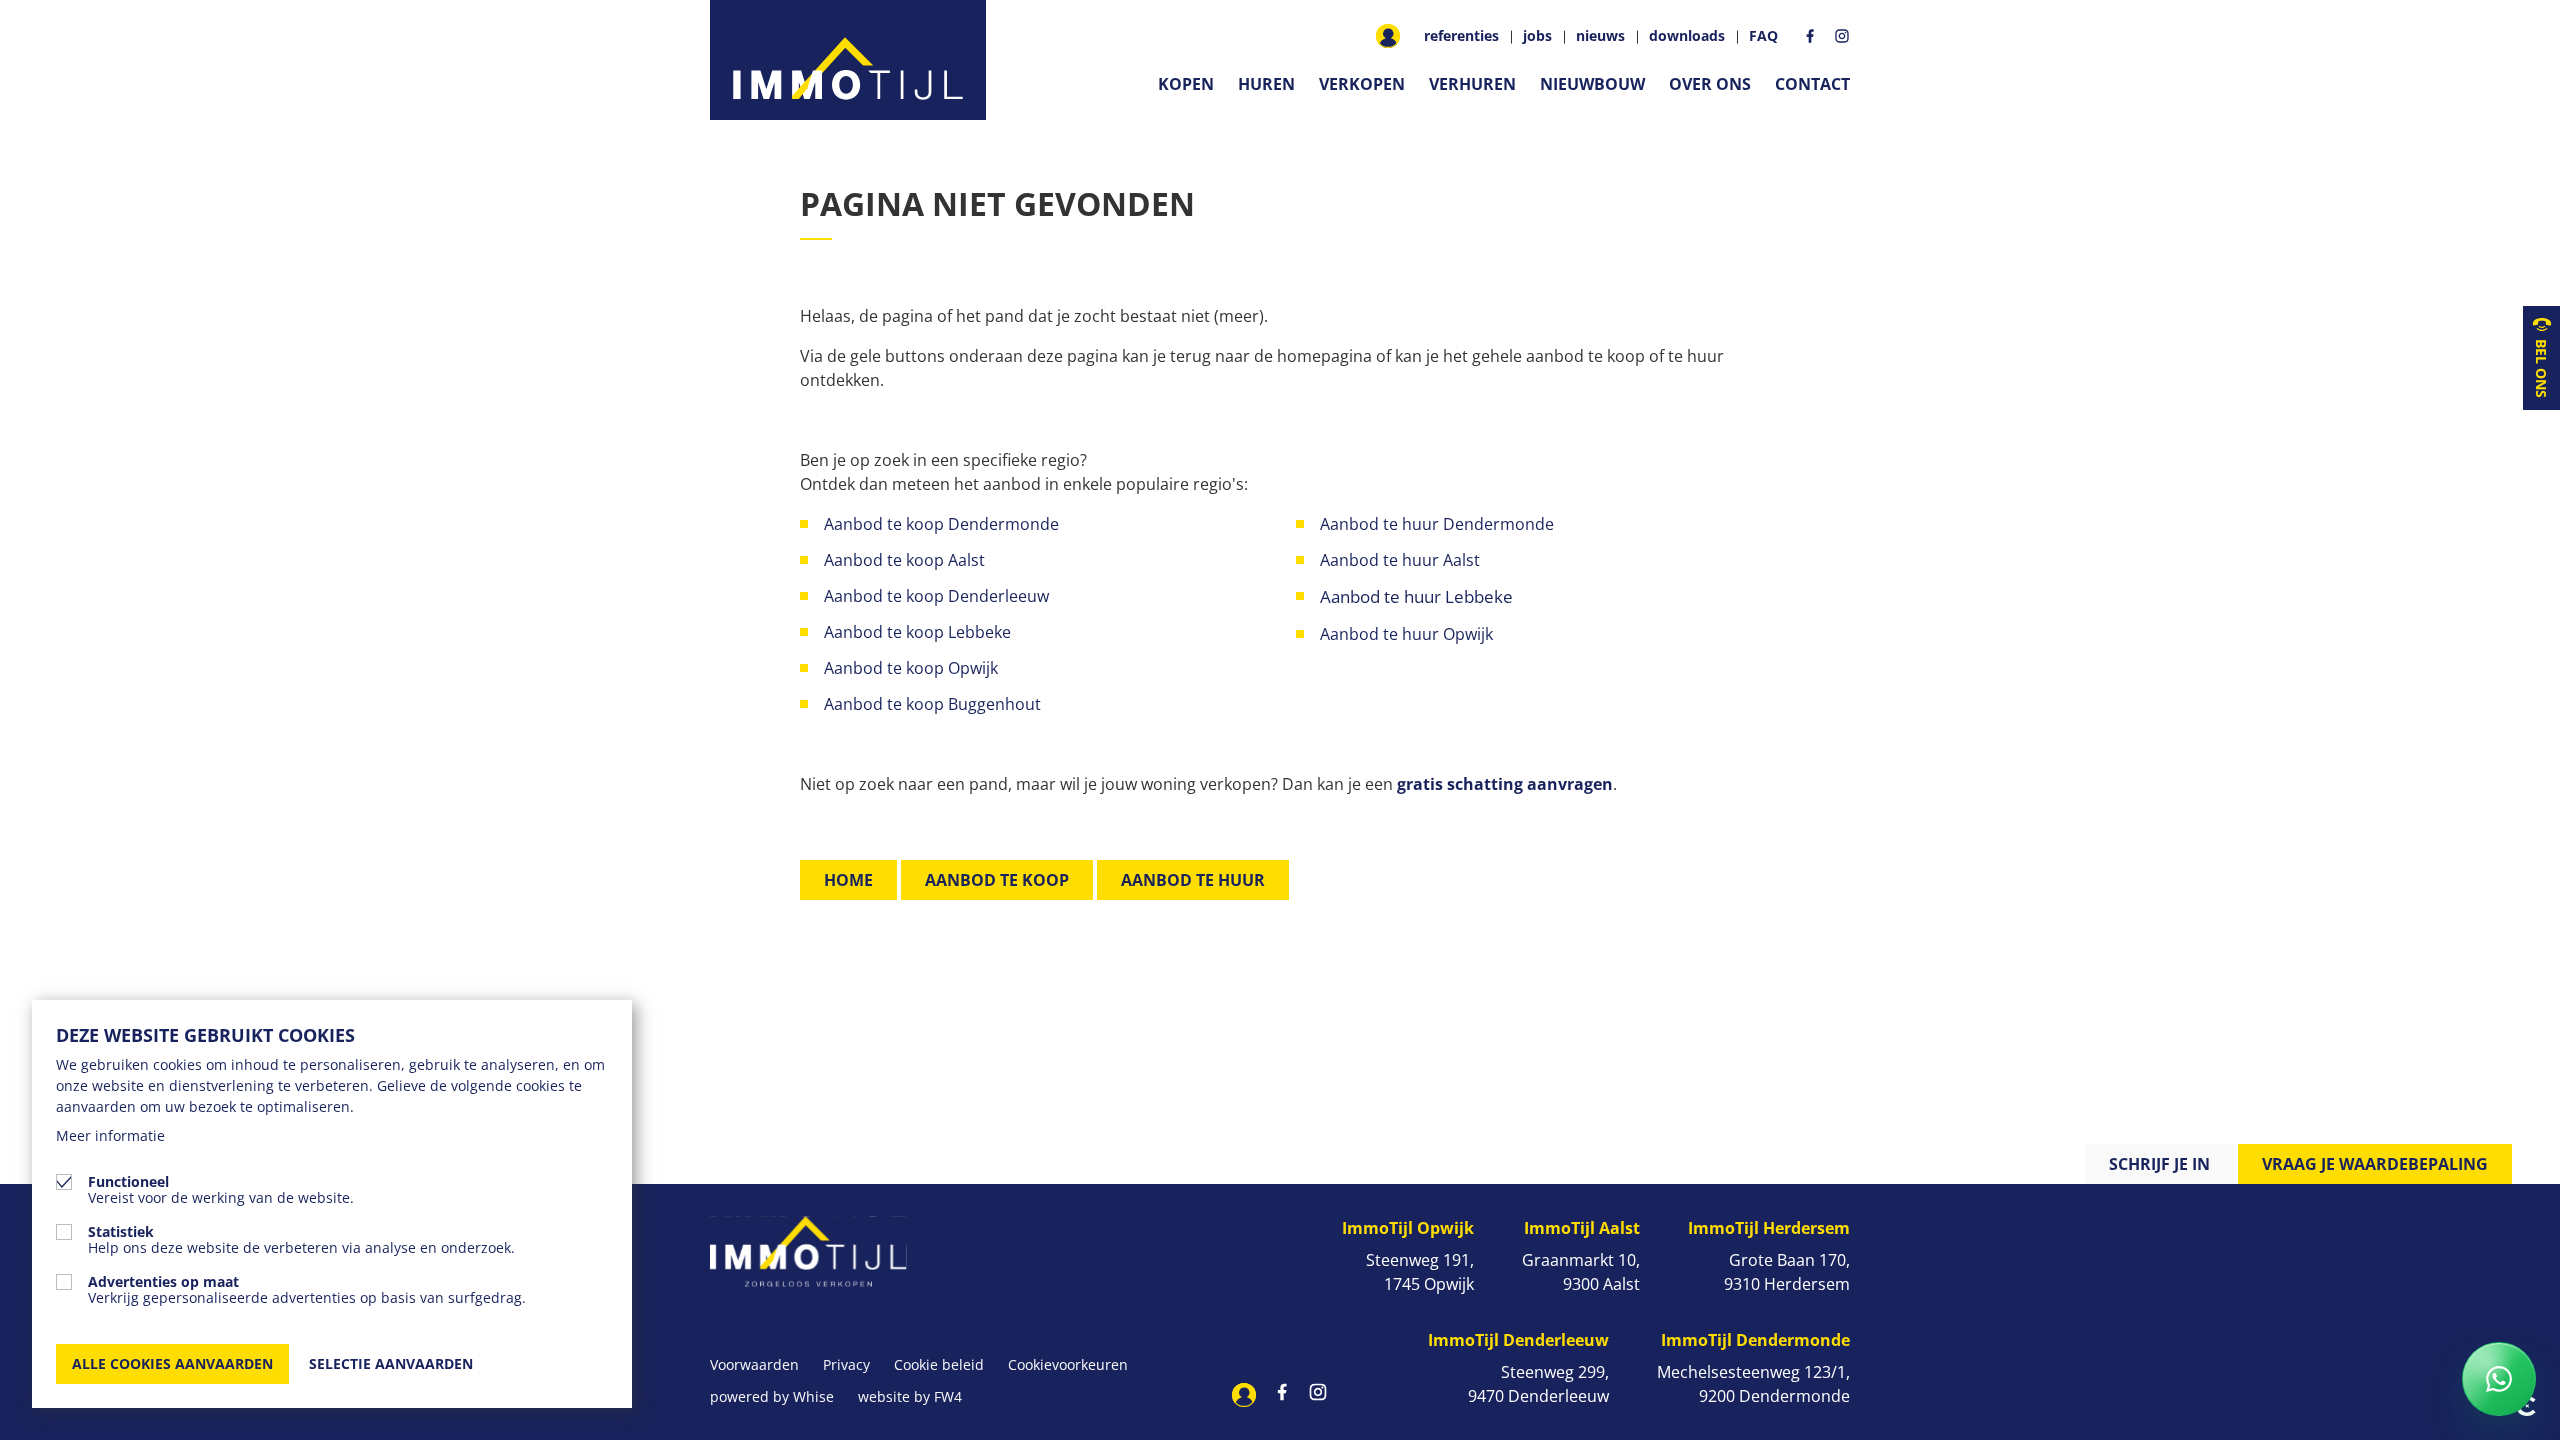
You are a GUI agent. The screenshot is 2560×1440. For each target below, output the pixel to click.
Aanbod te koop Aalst (904, 560)
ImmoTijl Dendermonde (1755, 1340)
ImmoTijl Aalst (1582, 1228)
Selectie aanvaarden (391, 1363)
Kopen (1186, 84)
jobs (1537, 36)
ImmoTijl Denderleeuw (1518, 1340)
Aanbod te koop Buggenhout (932, 704)
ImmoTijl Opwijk (1408, 1228)
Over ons (1710, 84)
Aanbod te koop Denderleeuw (936, 596)
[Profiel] (1388, 36)
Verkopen (1362, 84)
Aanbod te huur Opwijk (1408, 634)
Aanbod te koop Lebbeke (917, 632)
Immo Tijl (848, 60)
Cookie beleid (939, 1364)
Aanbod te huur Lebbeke (1416, 596)
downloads (1687, 36)
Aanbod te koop (997, 880)
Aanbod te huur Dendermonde (1437, 524)
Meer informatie (110, 1135)
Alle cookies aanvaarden (172, 1363)
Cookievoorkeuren (1068, 1364)
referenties (1461, 36)
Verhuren (1472, 84)
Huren (1266, 84)
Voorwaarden (754, 1364)
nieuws (1600, 36)
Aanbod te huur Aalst (1400, 560)
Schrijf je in (2159, 1164)
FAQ (1763, 36)
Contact (1812, 84)
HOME (848, 880)
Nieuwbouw (1592, 84)
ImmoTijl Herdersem (1769, 1228)
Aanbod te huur (1193, 880)
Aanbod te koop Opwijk (911, 668)
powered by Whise (772, 1396)
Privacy (846, 1364)
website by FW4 (910, 1396)
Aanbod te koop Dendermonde (943, 524)
